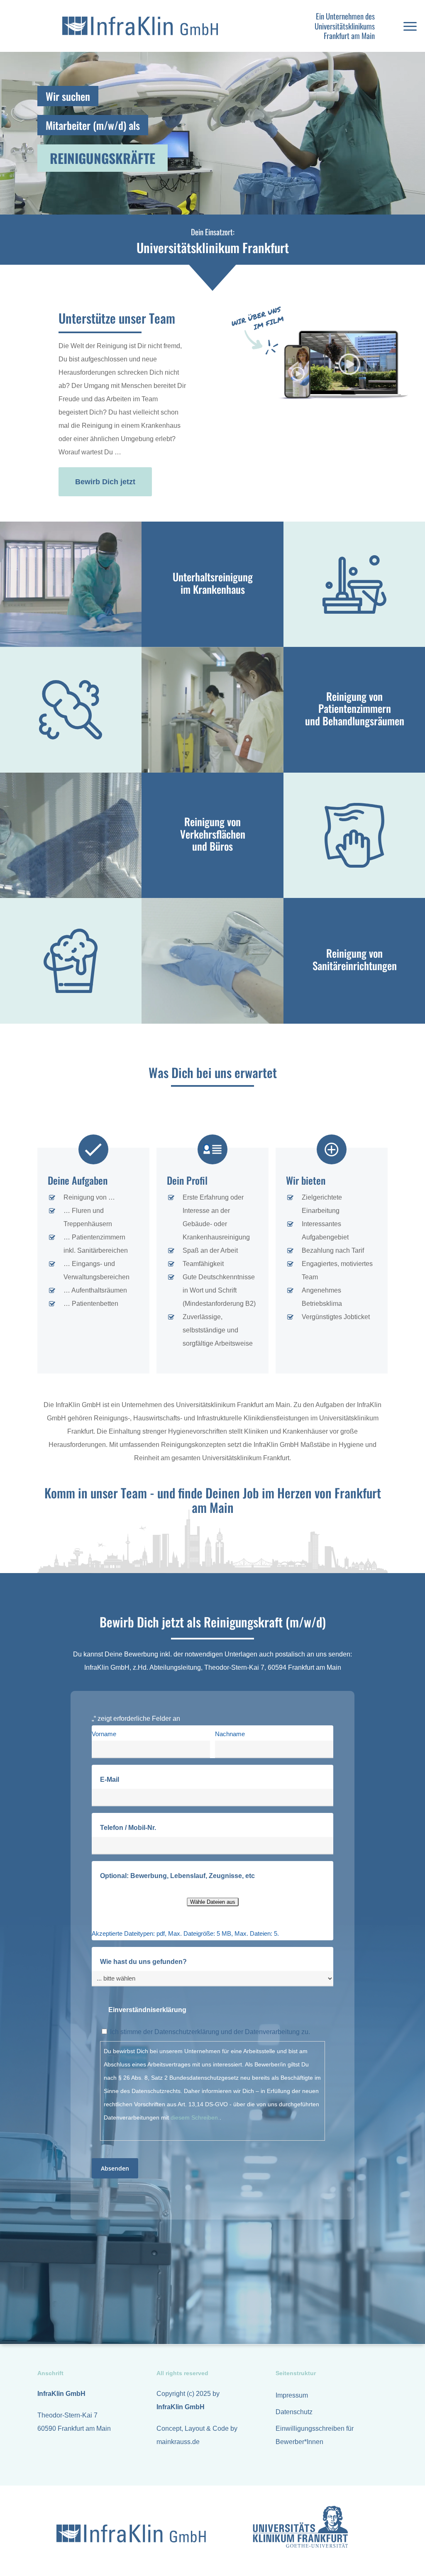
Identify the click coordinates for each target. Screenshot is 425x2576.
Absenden (115, 2168)
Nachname (230, 1734)
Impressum (292, 2395)
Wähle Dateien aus (213, 1902)
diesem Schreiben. (195, 2117)
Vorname (104, 1734)
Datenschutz (294, 2412)
